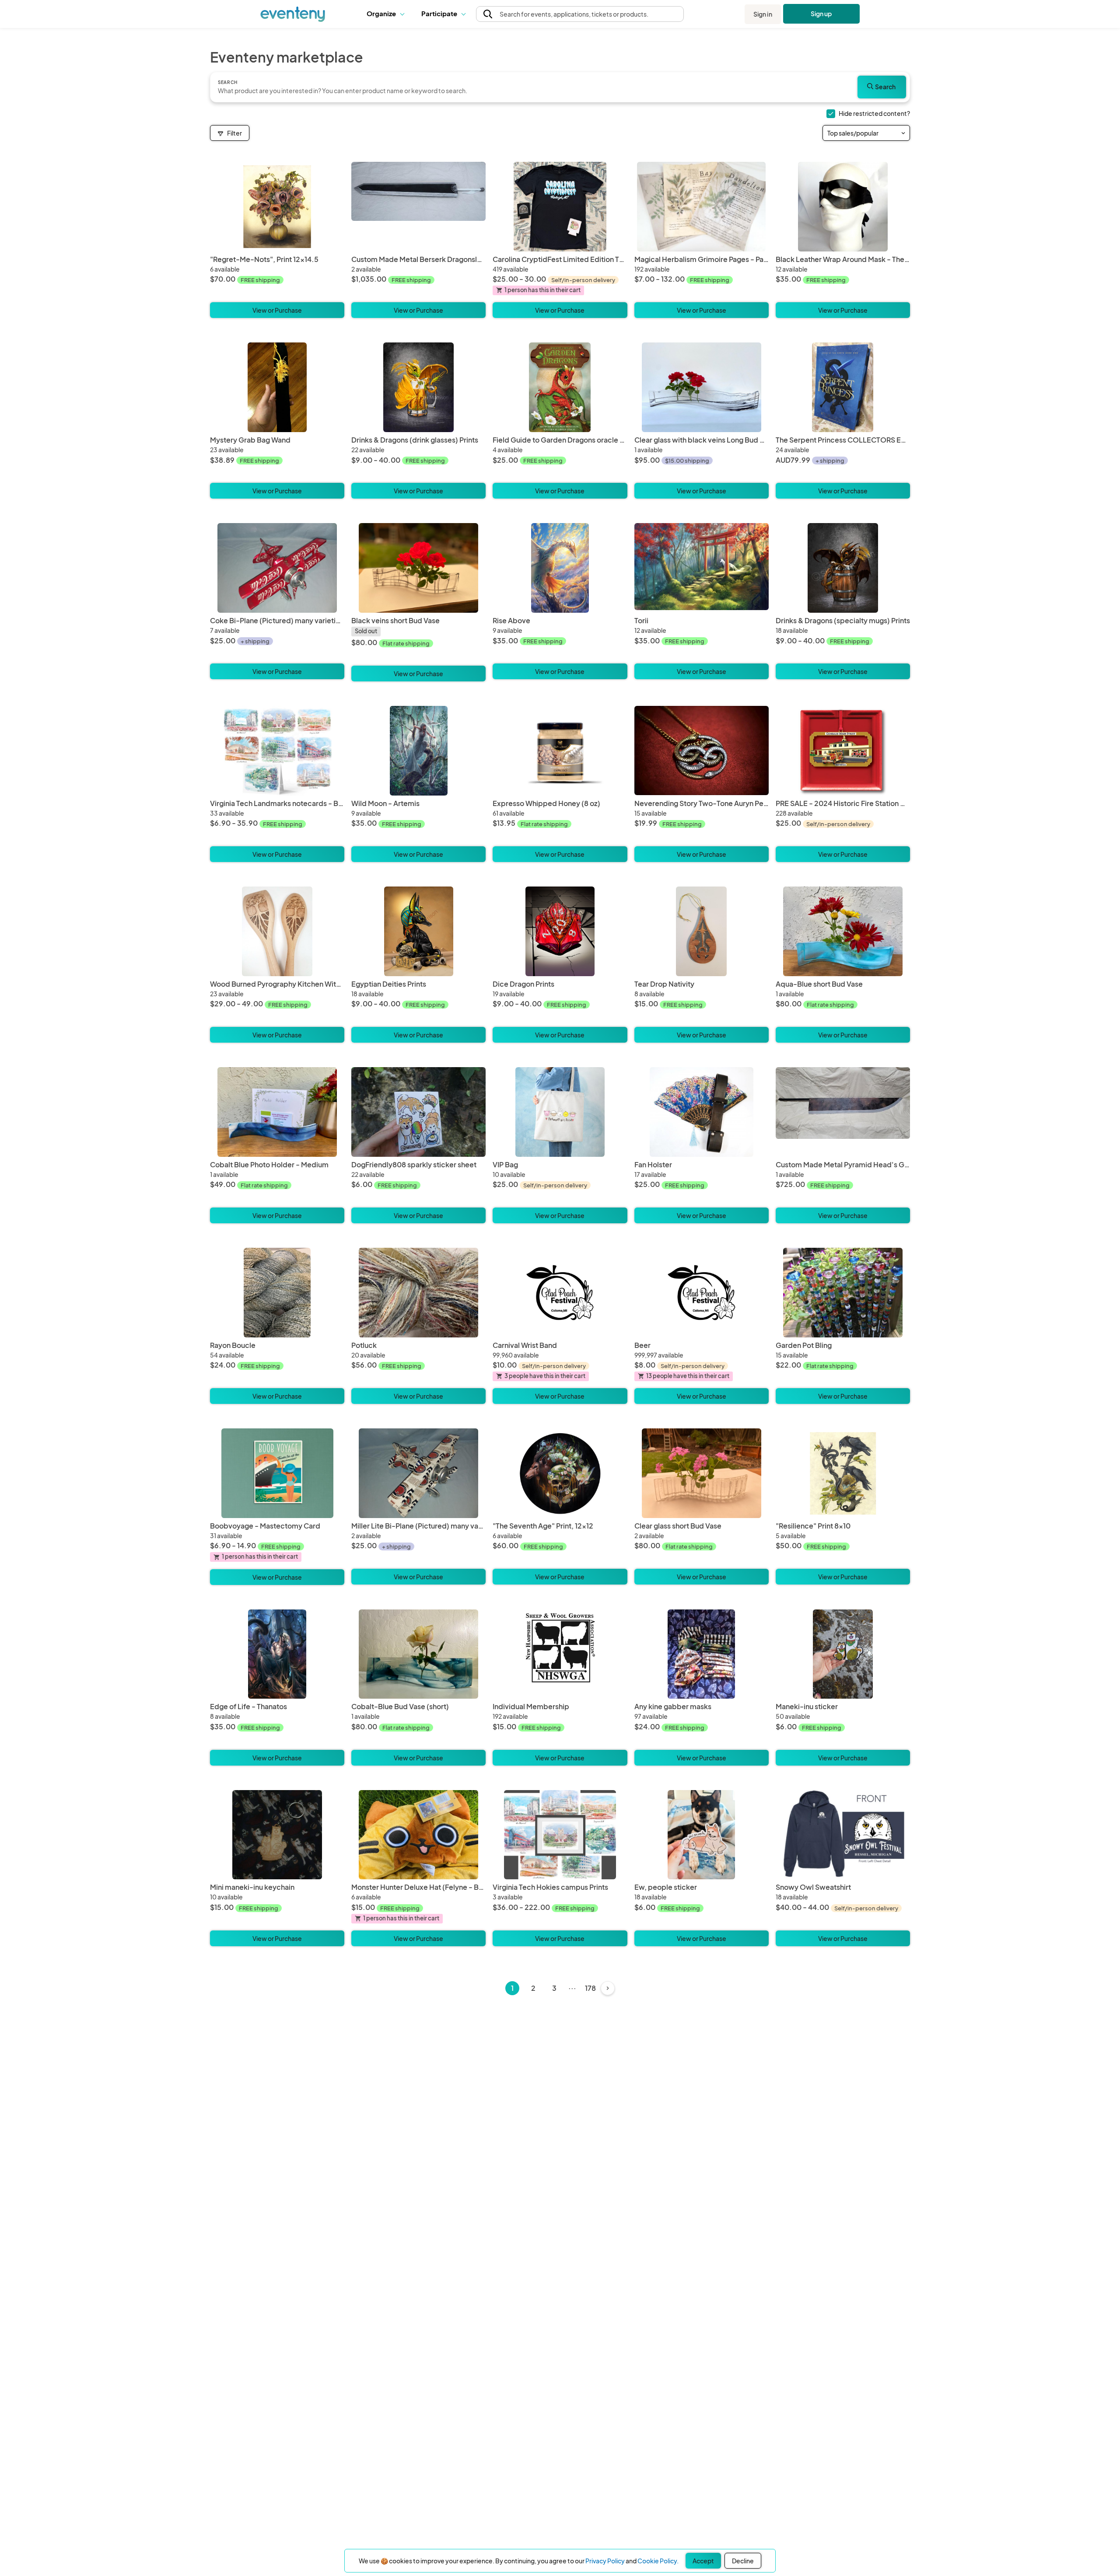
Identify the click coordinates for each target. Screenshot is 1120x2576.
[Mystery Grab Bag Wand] (277, 387)
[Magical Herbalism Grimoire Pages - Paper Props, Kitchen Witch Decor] (702, 207)
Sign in (763, 14)
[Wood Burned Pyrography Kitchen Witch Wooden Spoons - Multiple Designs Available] (277, 931)
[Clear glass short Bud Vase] (702, 1473)
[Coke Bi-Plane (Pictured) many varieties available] (277, 568)
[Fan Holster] (702, 1112)
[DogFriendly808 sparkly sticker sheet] (418, 1112)
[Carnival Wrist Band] (560, 1293)
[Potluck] (418, 1293)
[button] (387, 14)
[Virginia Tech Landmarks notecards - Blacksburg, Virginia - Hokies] (277, 751)
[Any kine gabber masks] (702, 1654)
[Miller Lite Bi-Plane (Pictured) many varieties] (418, 1473)
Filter (234, 133)
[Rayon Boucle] (277, 1293)
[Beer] (702, 1293)
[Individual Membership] (560, 1654)
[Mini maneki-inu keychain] (277, 1835)
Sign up (821, 14)
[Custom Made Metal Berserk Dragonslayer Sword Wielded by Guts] (418, 207)
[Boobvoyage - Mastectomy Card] (277, 1473)
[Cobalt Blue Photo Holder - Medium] (277, 1112)
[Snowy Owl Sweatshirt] (843, 1835)
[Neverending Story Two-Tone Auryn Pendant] (702, 751)
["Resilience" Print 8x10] (843, 1473)
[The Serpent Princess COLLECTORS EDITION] (843, 387)
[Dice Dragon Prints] (560, 931)
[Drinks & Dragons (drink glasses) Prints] (418, 387)
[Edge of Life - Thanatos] (277, 1654)
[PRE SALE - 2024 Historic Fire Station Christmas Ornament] (843, 751)
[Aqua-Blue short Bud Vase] (843, 931)
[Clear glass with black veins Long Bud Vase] (702, 387)
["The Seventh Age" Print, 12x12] (560, 1473)
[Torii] (702, 568)
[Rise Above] (560, 568)
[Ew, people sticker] (702, 1835)
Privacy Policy (605, 2561)
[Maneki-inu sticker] (843, 1654)
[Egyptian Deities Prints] (418, 931)
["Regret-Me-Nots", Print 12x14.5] (277, 207)
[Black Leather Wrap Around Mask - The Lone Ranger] (843, 207)
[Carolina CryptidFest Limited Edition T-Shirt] (560, 207)
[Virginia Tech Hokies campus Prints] (560, 1835)
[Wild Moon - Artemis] (418, 751)
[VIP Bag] (560, 1112)
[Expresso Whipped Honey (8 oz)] (560, 751)
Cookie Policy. (658, 2561)
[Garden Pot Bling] (843, 1293)
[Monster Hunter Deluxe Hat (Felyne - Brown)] (418, 1835)
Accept (703, 2561)
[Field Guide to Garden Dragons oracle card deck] (560, 387)
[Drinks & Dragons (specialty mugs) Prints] (843, 568)
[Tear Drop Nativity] (702, 931)
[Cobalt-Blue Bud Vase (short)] (418, 1654)
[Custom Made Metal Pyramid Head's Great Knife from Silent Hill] (843, 1112)
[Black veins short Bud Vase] (418, 568)
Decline (743, 2561)
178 (590, 1988)
